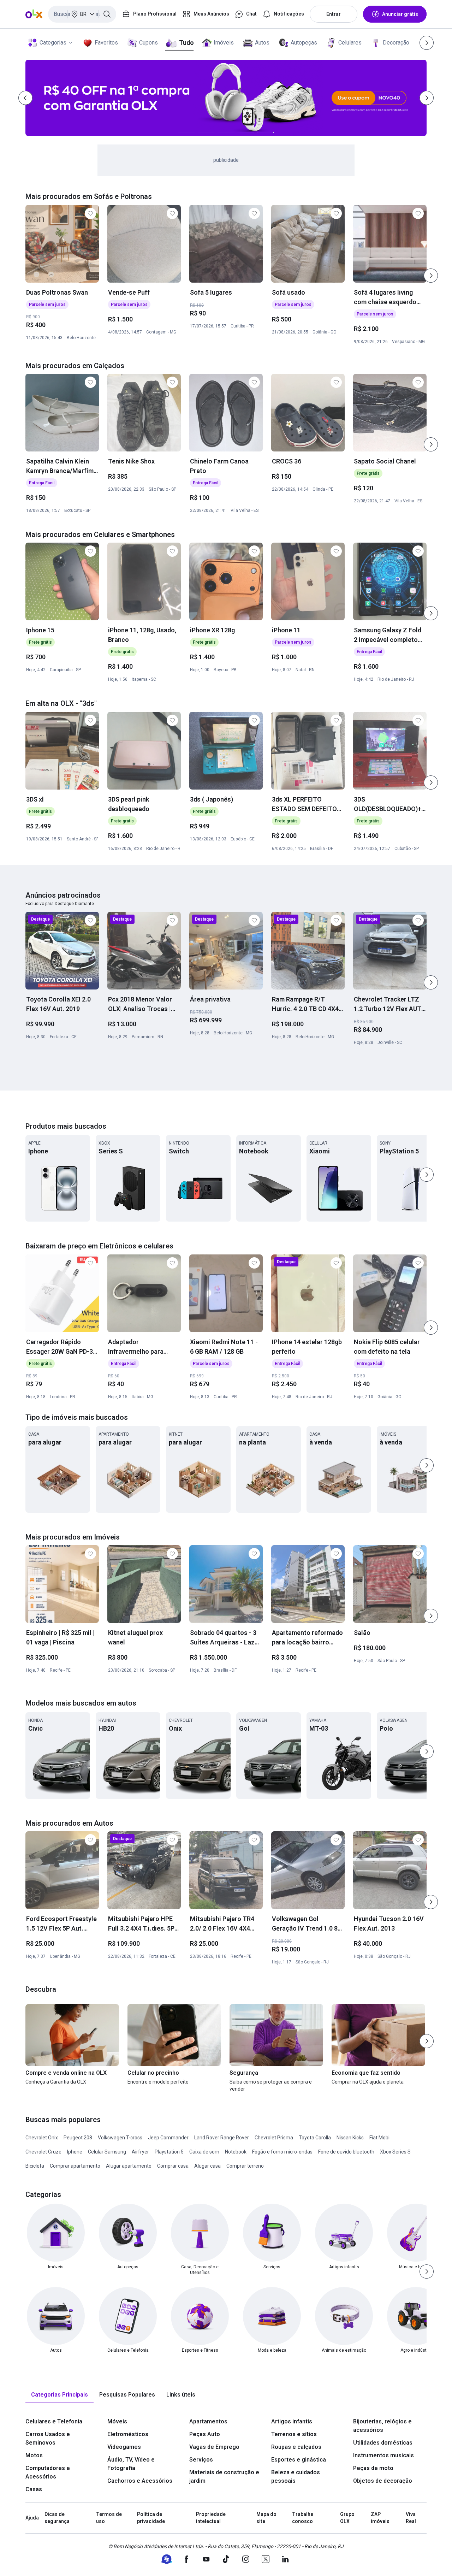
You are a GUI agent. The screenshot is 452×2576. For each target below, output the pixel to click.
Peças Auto (205, 2434)
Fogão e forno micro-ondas (282, 2152)
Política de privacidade (151, 2518)
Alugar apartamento (129, 2166)
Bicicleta (35, 2166)
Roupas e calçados (296, 2447)
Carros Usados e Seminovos (48, 2438)
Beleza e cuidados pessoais (296, 2477)
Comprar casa (173, 2166)
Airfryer (140, 2152)
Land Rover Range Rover (222, 2138)
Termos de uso (109, 2518)
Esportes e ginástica (299, 2460)
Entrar (334, 14)
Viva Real (411, 2518)
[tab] (60, 2395)
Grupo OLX (347, 2518)
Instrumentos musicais (383, 2455)
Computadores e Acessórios (48, 2472)
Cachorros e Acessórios (140, 2481)
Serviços (201, 2460)
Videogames (124, 2447)
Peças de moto (373, 2468)
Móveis (117, 2421)
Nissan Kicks (350, 2138)
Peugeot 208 (78, 2138)
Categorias (53, 43)
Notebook (236, 2152)
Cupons (148, 43)
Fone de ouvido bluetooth (346, 2152)
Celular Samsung (107, 2152)
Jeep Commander (168, 2138)
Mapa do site (266, 2518)
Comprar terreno (245, 2166)
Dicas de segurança (57, 2518)
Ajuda (32, 2518)
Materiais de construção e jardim (224, 2477)
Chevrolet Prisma (274, 2138)
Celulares (350, 43)
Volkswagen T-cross (120, 2138)
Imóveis (224, 43)
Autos (262, 43)
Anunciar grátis (400, 14)
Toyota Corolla (315, 2138)
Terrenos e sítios (294, 2434)
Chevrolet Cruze (43, 2152)
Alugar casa (207, 2166)
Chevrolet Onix (42, 2138)
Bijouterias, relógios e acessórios (382, 2426)
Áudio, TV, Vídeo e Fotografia (131, 2464)
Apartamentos (208, 2421)
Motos (34, 2455)
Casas (34, 2489)
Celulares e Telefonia (54, 2421)
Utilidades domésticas (383, 2443)
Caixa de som (204, 2152)
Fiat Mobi (379, 2138)
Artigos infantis (292, 2421)
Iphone (75, 2152)
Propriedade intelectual (211, 2518)
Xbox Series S (395, 2152)
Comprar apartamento (75, 2166)
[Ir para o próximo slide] (431, 276)
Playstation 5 (169, 2152)
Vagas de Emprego (214, 2447)
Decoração (396, 43)
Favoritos (106, 43)
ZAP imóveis (380, 2518)
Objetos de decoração (383, 2481)
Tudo (186, 43)
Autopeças (304, 43)
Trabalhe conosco (303, 2518)
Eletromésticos (128, 2434)
